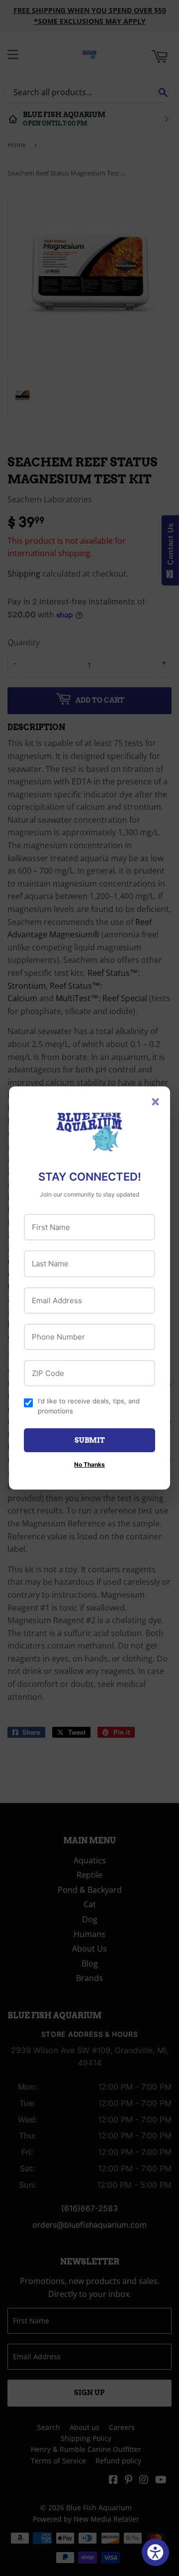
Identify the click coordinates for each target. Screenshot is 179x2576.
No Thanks (89, 1464)
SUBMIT (90, 1440)
